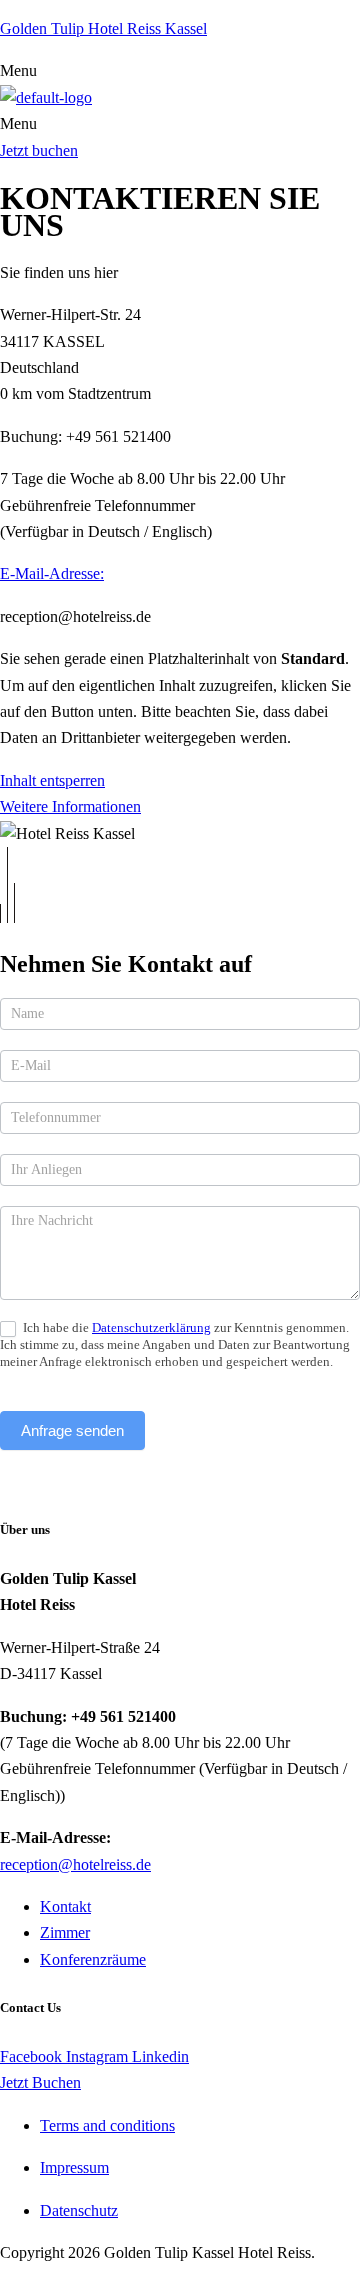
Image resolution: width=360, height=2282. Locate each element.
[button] (180, 71)
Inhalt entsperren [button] (52, 780)
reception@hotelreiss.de (75, 1864)
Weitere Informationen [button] (70, 806)
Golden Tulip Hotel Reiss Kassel (103, 28)
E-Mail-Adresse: (52, 573)
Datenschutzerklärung (151, 1327)
